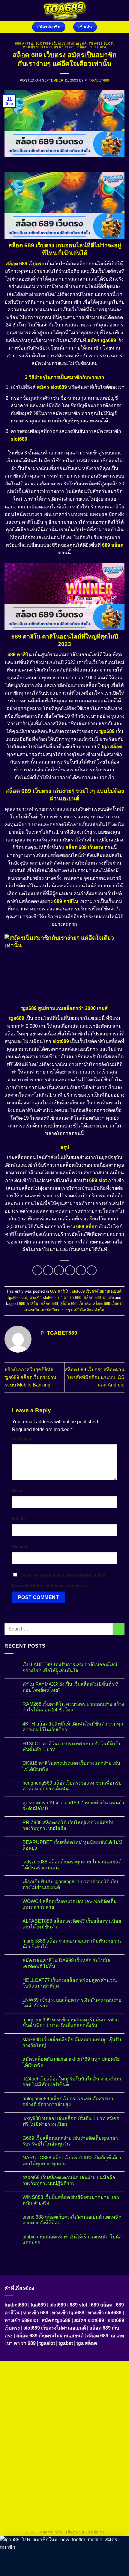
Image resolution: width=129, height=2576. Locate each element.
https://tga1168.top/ (101, 2411)
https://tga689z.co (66, 2369)
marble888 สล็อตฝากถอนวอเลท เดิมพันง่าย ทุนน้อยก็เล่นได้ (72, 1944)
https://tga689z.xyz (102, 2369)
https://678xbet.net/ (66, 2418)
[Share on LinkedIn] (92, 1270)
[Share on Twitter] (59, 1270)
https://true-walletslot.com (60, 2459)
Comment (23, 1439)
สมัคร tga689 (102, 340)
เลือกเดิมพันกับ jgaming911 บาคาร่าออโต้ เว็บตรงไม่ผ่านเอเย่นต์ (70, 1884)
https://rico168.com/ (27, 2432)
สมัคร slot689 (52, 387)
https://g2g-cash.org (65, 2376)
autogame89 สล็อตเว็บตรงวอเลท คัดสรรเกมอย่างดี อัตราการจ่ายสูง (69, 2101)
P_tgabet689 (97, 80)
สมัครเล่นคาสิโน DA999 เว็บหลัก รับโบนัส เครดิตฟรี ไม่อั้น (66, 1963)
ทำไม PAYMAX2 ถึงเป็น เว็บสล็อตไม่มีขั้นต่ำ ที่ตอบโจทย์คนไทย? (70, 1687)
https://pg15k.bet (31, 2383)
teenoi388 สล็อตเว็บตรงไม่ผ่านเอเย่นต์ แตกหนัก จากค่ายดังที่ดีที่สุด (72, 2220)
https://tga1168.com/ (63, 2404)
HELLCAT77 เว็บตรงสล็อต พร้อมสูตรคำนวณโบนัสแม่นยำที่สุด (70, 1983)
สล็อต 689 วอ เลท (91, 47)
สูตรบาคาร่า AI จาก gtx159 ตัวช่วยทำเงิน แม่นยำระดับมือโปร (73, 1806)
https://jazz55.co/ (39, 2473)
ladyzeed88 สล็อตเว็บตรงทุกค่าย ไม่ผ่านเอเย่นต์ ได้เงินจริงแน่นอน (72, 1865)
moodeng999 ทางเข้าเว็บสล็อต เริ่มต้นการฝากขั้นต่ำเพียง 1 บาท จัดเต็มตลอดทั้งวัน (71, 2023)
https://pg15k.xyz (98, 2383)
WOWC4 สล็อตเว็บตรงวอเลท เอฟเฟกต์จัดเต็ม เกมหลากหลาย (70, 1904)
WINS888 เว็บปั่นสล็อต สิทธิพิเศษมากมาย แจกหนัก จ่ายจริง (71, 2200)
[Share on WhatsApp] (37, 1270)
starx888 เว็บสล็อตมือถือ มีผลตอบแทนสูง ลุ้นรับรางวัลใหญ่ (72, 2042)
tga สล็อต (112, 747)
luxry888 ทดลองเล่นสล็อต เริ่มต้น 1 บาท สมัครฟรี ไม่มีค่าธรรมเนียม (71, 2121)
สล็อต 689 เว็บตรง (75, 1304)
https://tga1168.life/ (28, 2418)
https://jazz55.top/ (103, 2459)
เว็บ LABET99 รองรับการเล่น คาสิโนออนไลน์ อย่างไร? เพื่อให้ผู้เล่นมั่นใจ (70, 1667)
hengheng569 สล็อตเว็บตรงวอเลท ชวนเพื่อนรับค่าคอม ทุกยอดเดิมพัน (72, 1786)
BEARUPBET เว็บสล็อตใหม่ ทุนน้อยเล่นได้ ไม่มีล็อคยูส (72, 1845)
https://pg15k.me (64, 2383)
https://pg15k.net (60, 2390)
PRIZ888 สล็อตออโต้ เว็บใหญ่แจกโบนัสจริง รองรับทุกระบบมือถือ (68, 1825)
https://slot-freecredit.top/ (64, 2521)
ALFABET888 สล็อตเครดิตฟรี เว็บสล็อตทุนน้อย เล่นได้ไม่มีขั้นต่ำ (72, 1924)
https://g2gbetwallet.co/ (89, 2487)
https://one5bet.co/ (103, 2432)
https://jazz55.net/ (99, 2445)
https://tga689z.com (29, 2369)
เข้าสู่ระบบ (75, 2532)
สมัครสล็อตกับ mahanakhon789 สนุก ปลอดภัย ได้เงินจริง (71, 2062)
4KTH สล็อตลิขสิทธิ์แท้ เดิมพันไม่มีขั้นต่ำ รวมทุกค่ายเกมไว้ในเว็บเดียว (73, 1727)
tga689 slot (101, 43)
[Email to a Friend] (70, 1270)
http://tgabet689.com (101, 2494)
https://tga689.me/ (63, 2494)
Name (19, 1491)
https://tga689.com (26, 2494)
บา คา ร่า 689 (64, 47)
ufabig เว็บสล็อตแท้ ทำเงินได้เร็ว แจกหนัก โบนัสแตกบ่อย (72, 2240)
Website (20, 1547)
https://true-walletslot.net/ (39, 2514)
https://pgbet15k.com (97, 2390)
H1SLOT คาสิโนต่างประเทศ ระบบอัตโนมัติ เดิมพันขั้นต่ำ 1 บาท (72, 1747)
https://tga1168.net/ (64, 2411)
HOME (30, 2532)
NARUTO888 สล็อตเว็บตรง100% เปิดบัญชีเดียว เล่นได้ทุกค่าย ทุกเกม (72, 2161)
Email (19, 1519)
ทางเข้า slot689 (37, 47)
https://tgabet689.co (85, 2500)
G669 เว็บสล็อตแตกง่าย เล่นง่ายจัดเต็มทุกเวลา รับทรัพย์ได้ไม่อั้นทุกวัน (70, 2141)
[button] (121, 10)
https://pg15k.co (27, 2390)
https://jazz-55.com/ (64, 2466)
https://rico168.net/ (88, 2425)
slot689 (19, 439)
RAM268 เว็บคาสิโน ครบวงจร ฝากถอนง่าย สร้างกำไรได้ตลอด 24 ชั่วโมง (73, 1707)
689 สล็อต (113, 545)
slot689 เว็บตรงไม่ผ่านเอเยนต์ (61, 43)
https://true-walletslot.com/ (89, 2514)
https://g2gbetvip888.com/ (81, 2473)
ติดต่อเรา (96, 2532)
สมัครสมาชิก (51, 2532)
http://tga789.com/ (27, 2411)
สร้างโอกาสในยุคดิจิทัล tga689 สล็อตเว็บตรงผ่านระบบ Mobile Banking (30, 1377)
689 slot (98, 1180)
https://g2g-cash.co (103, 2376)
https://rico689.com (26, 2376)
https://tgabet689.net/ (45, 2500)
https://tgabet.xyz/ (100, 2404)
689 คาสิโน (24, 43)
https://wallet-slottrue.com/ (89, 2507)
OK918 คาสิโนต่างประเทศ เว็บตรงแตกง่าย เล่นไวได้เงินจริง (71, 1766)
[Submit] (119, 1629)
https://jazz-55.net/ (101, 2466)
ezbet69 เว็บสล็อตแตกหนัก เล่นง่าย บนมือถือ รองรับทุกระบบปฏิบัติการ (69, 2180)
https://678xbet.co (102, 2418)
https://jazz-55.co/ (27, 2466)
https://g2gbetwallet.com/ (31, 2480)
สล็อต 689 (49, 1304)
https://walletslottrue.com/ (39, 2507)
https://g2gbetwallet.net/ (79, 2480)
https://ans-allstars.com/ (46, 2425)
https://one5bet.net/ (66, 2432)
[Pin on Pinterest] (81, 1270)
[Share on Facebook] (48, 1270)
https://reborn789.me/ (60, 2445)
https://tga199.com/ (32, 2438)
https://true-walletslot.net (78, 2452)
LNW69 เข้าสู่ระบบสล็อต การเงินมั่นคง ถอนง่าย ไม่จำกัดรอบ (72, 2003)
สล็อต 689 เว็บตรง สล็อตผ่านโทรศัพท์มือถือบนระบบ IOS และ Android (95, 1377)
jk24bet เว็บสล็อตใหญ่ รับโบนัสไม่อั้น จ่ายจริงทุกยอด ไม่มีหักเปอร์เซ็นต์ (73, 2082)
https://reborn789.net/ (72, 2438)
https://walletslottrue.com (30, 2452)
